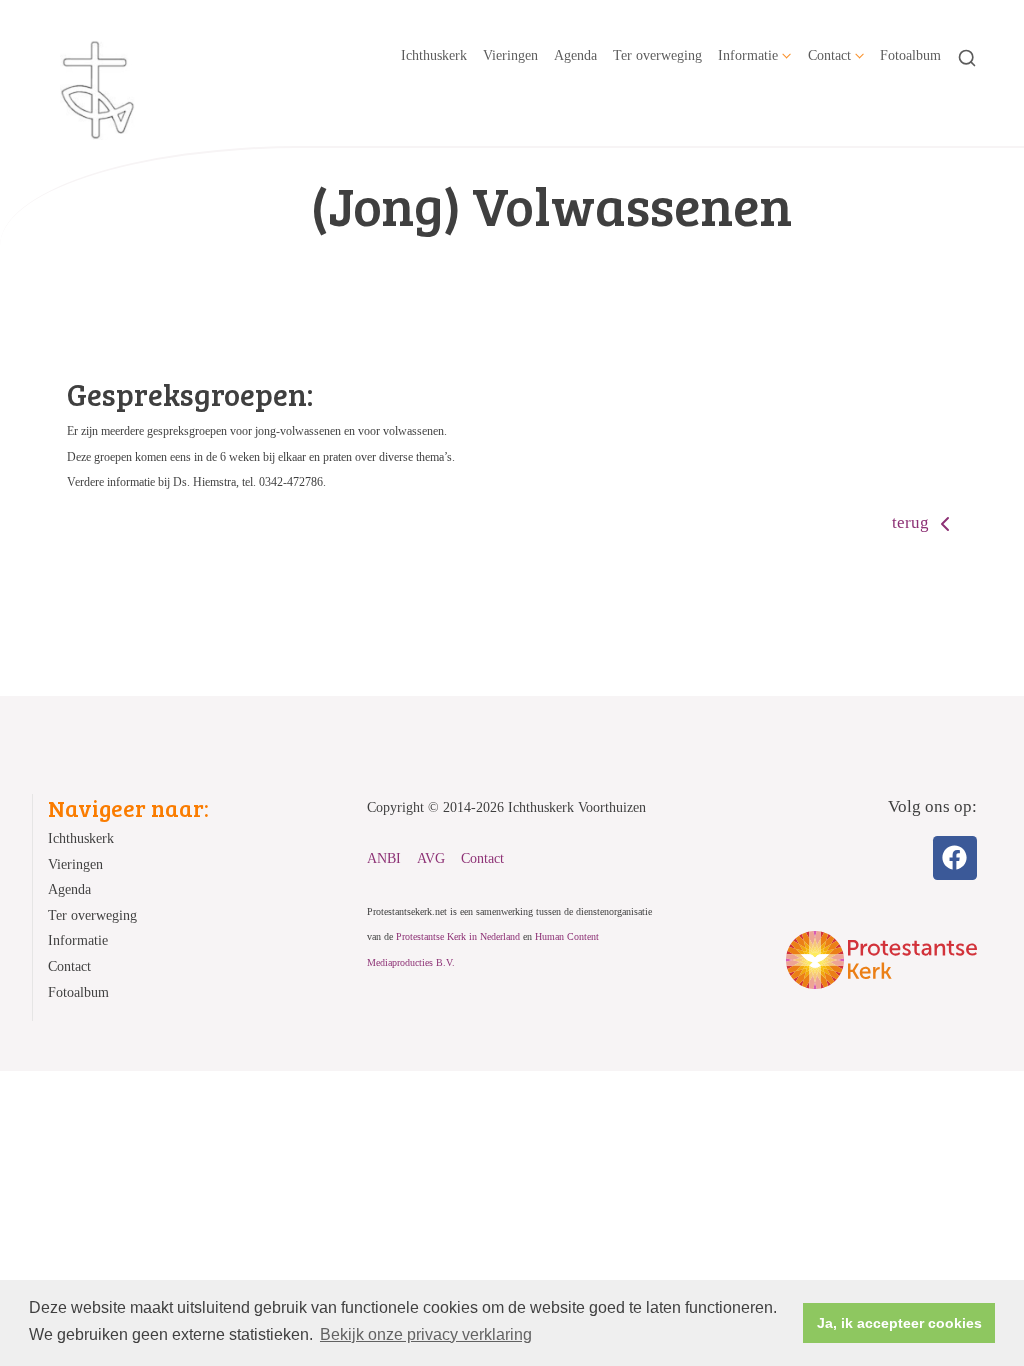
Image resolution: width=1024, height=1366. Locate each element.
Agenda (575, 55)
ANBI (384, 858)
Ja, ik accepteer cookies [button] (899, 1323)
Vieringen (510, 55)
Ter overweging (657, 55)
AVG (431, 858)
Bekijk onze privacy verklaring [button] (426, 1334)
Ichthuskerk (434, 55)
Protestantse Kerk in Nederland (458, 936)
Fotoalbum (910, 55)
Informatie (748, 55)
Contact (829, 55)
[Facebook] (955, 858)
